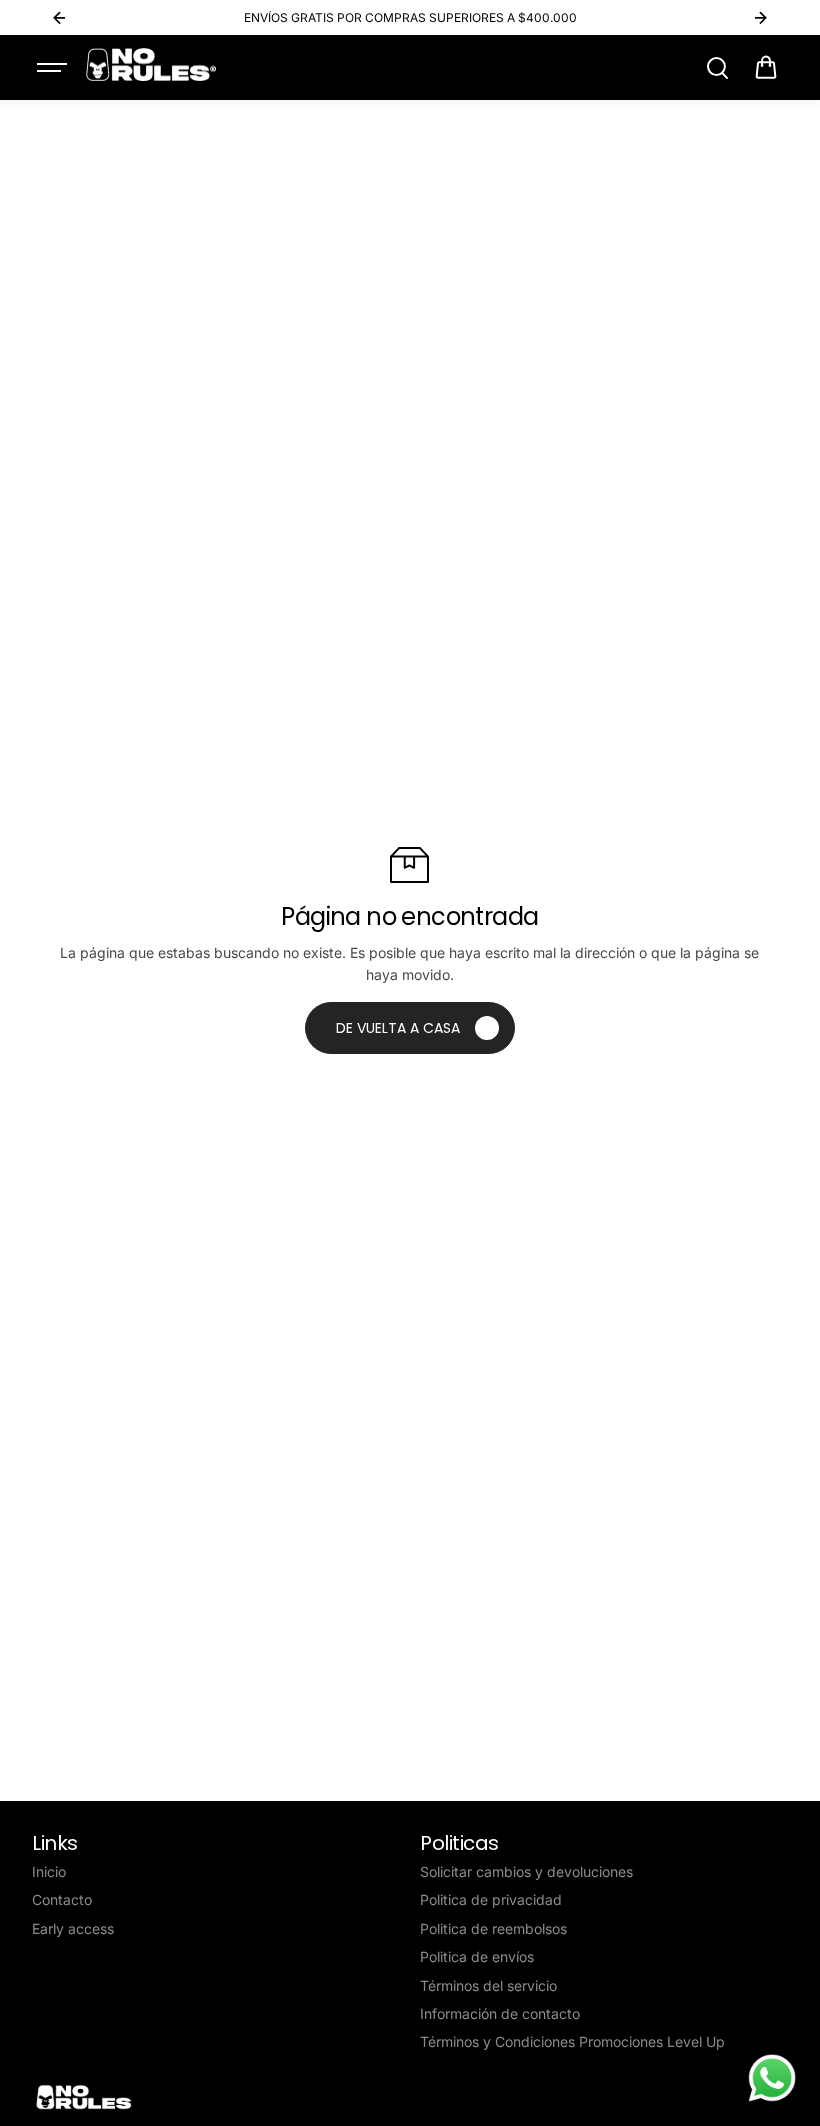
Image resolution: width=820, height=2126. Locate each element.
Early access (73, 1928)
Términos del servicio (488, 1985)
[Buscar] (717, 68)
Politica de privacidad (491, 1899)
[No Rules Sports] (151, 65)
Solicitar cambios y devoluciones (526, 1871)
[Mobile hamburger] (54, 68)
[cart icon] (766, 68)
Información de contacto (500, 2013)
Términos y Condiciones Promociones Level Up (572, 2041)
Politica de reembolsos (493, 1928)
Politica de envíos (477, 1956)
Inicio (49, 1871)
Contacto (62, 1899)
